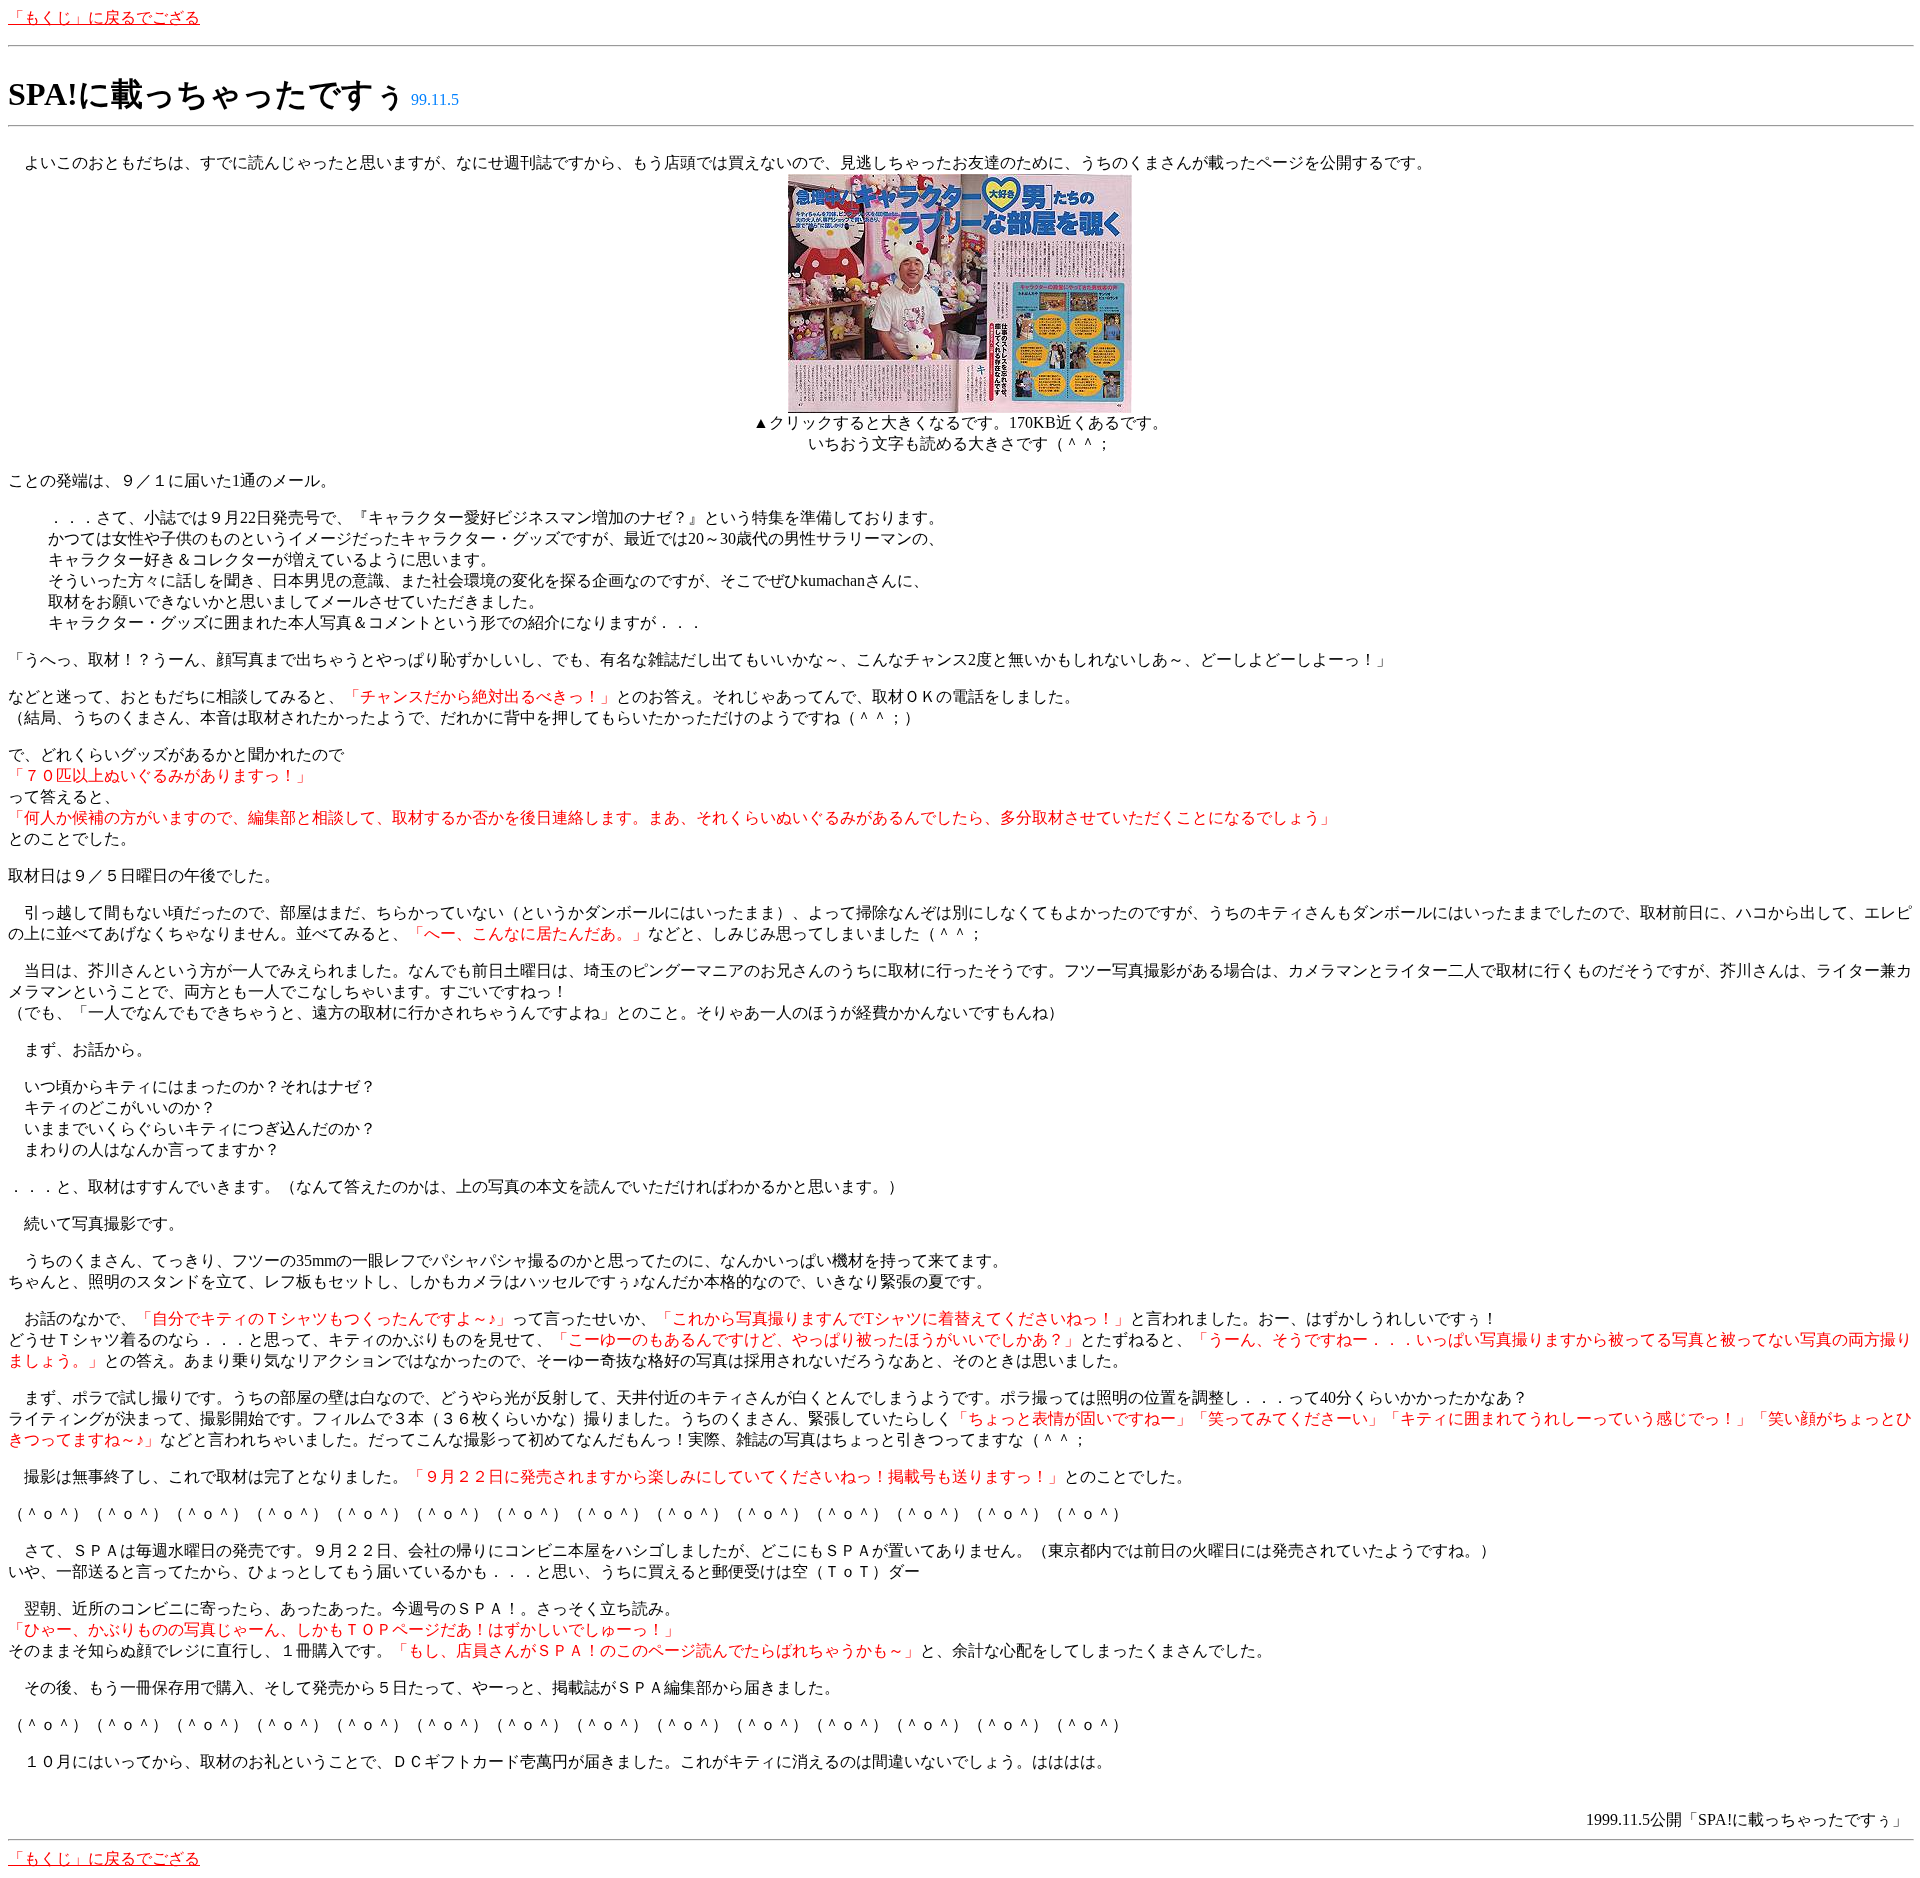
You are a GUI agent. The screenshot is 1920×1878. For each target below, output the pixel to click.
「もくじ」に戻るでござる (104, 17)
